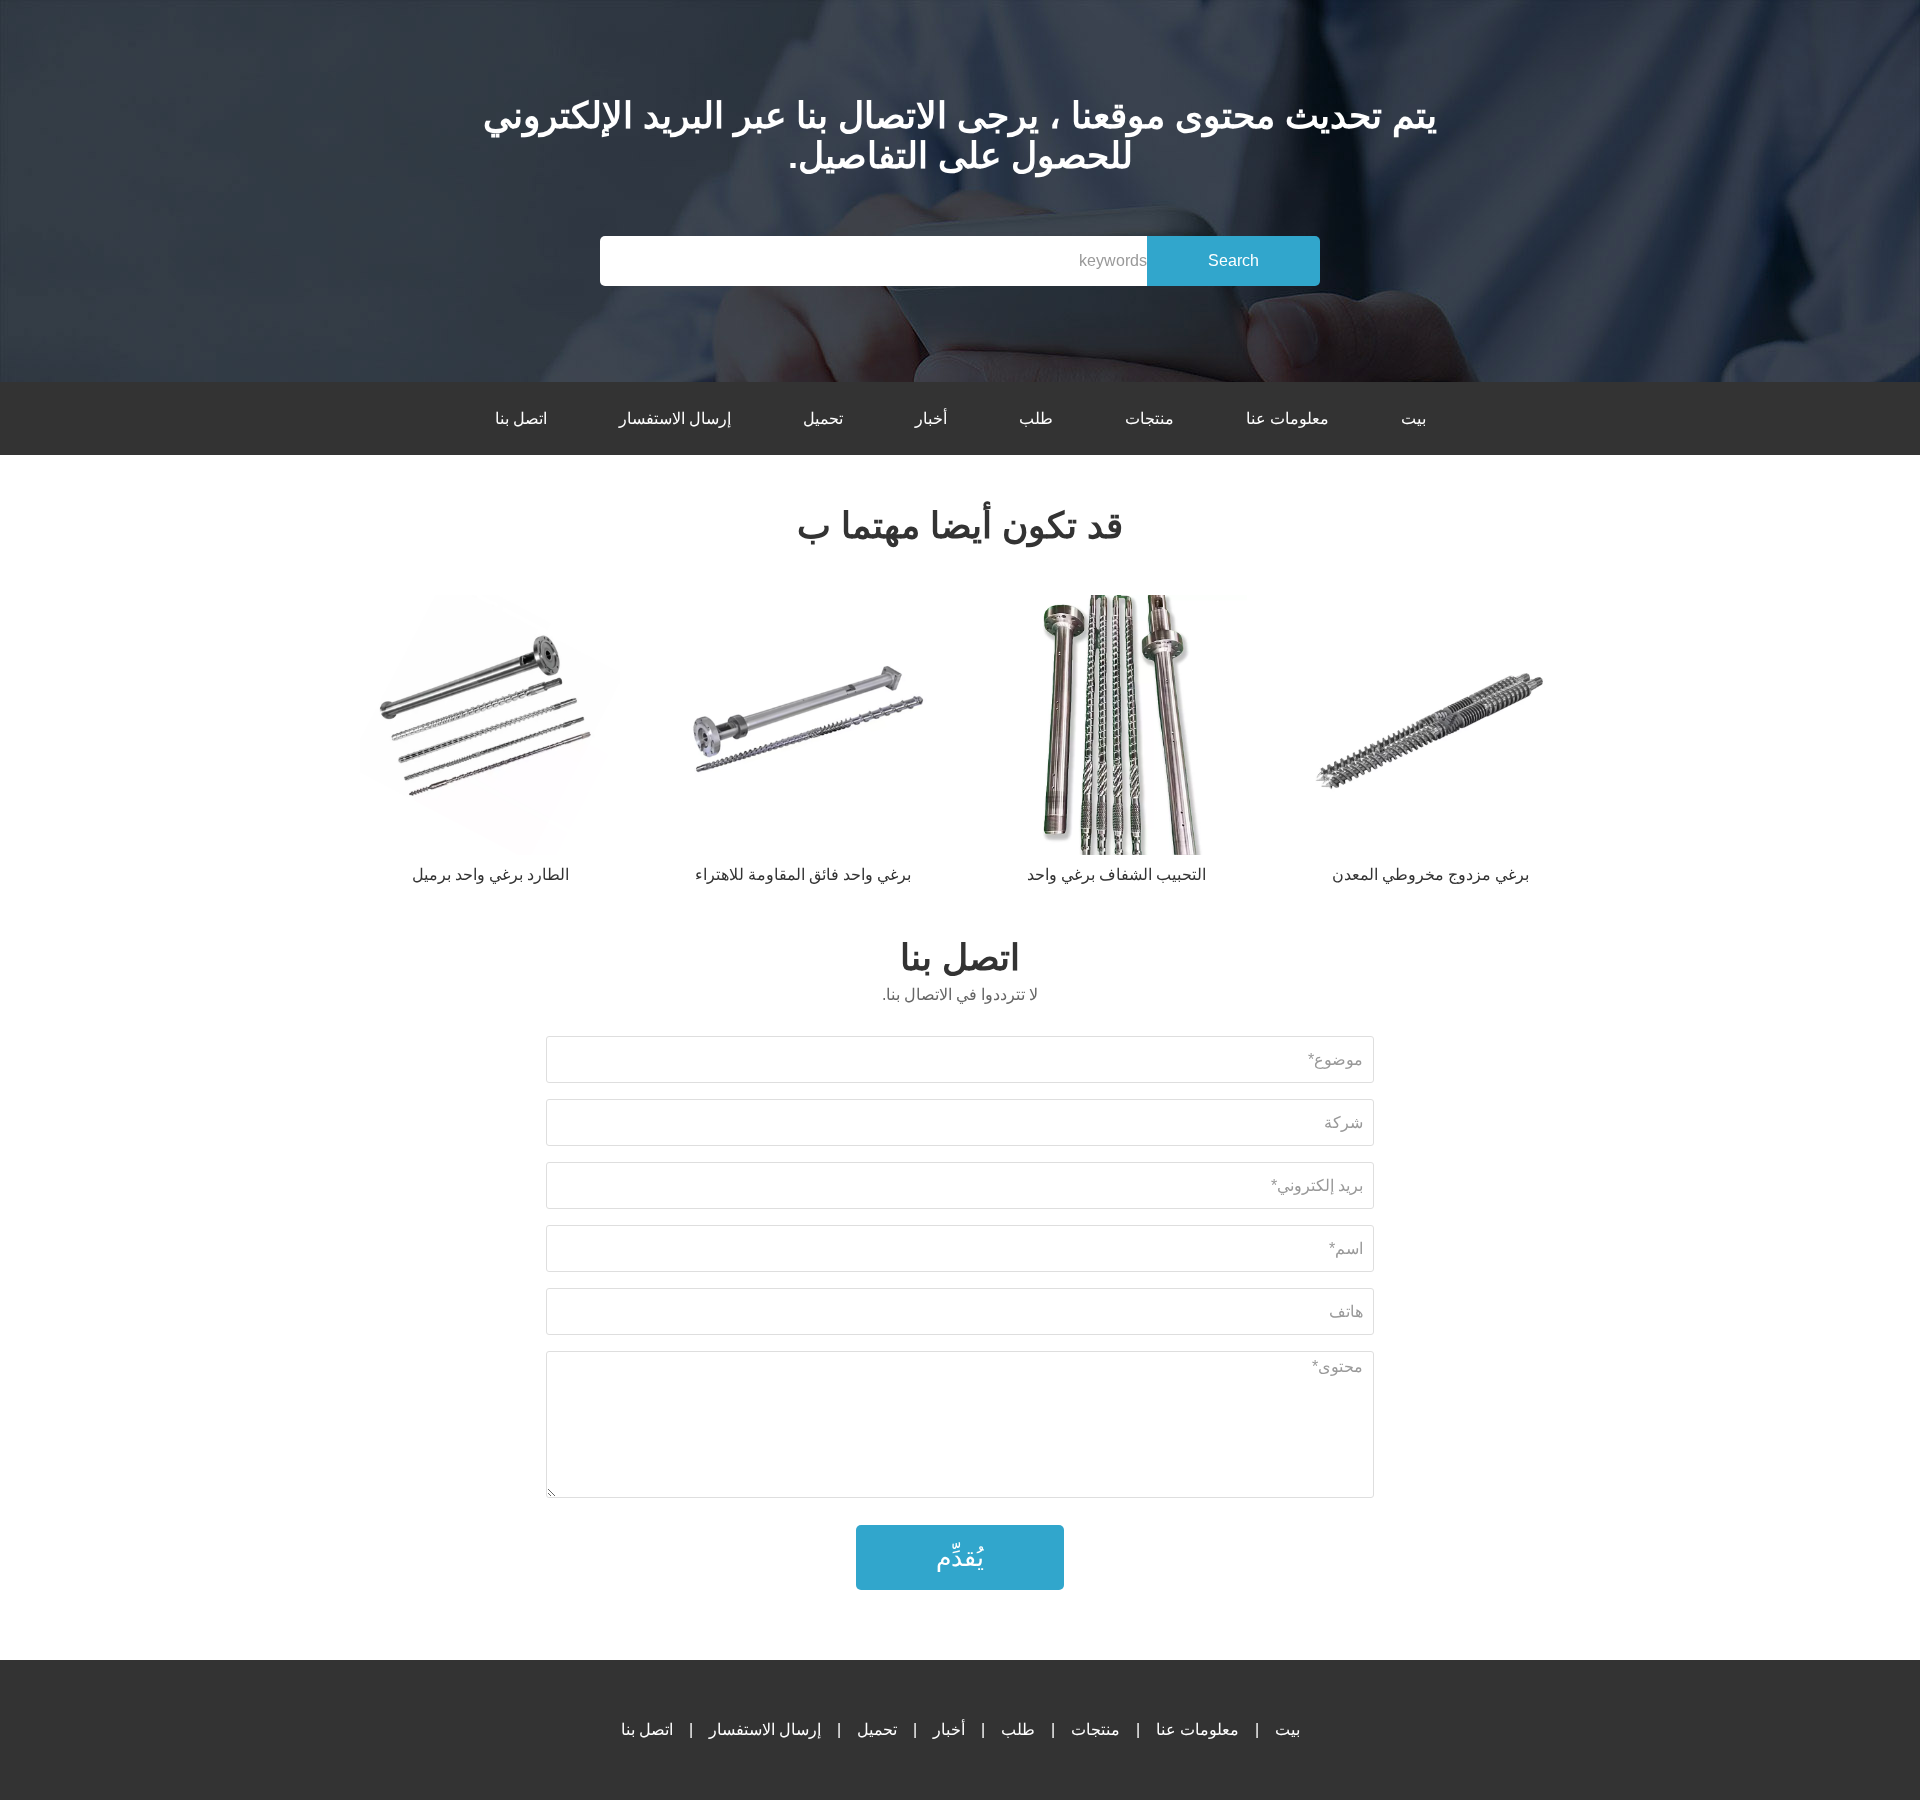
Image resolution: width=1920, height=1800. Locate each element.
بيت (1413, 418)
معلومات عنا (1287, 418)
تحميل (823, 418)
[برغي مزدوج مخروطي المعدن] (1430, 728)
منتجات (1149, 418)
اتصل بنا (521, 418)
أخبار (931, 418)
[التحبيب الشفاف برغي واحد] (1117, 728)
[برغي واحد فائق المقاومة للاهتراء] (803, 728)
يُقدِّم (960, 1557)
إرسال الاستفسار (675, 418)
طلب (1036, 418)
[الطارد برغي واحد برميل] (490, 728)
